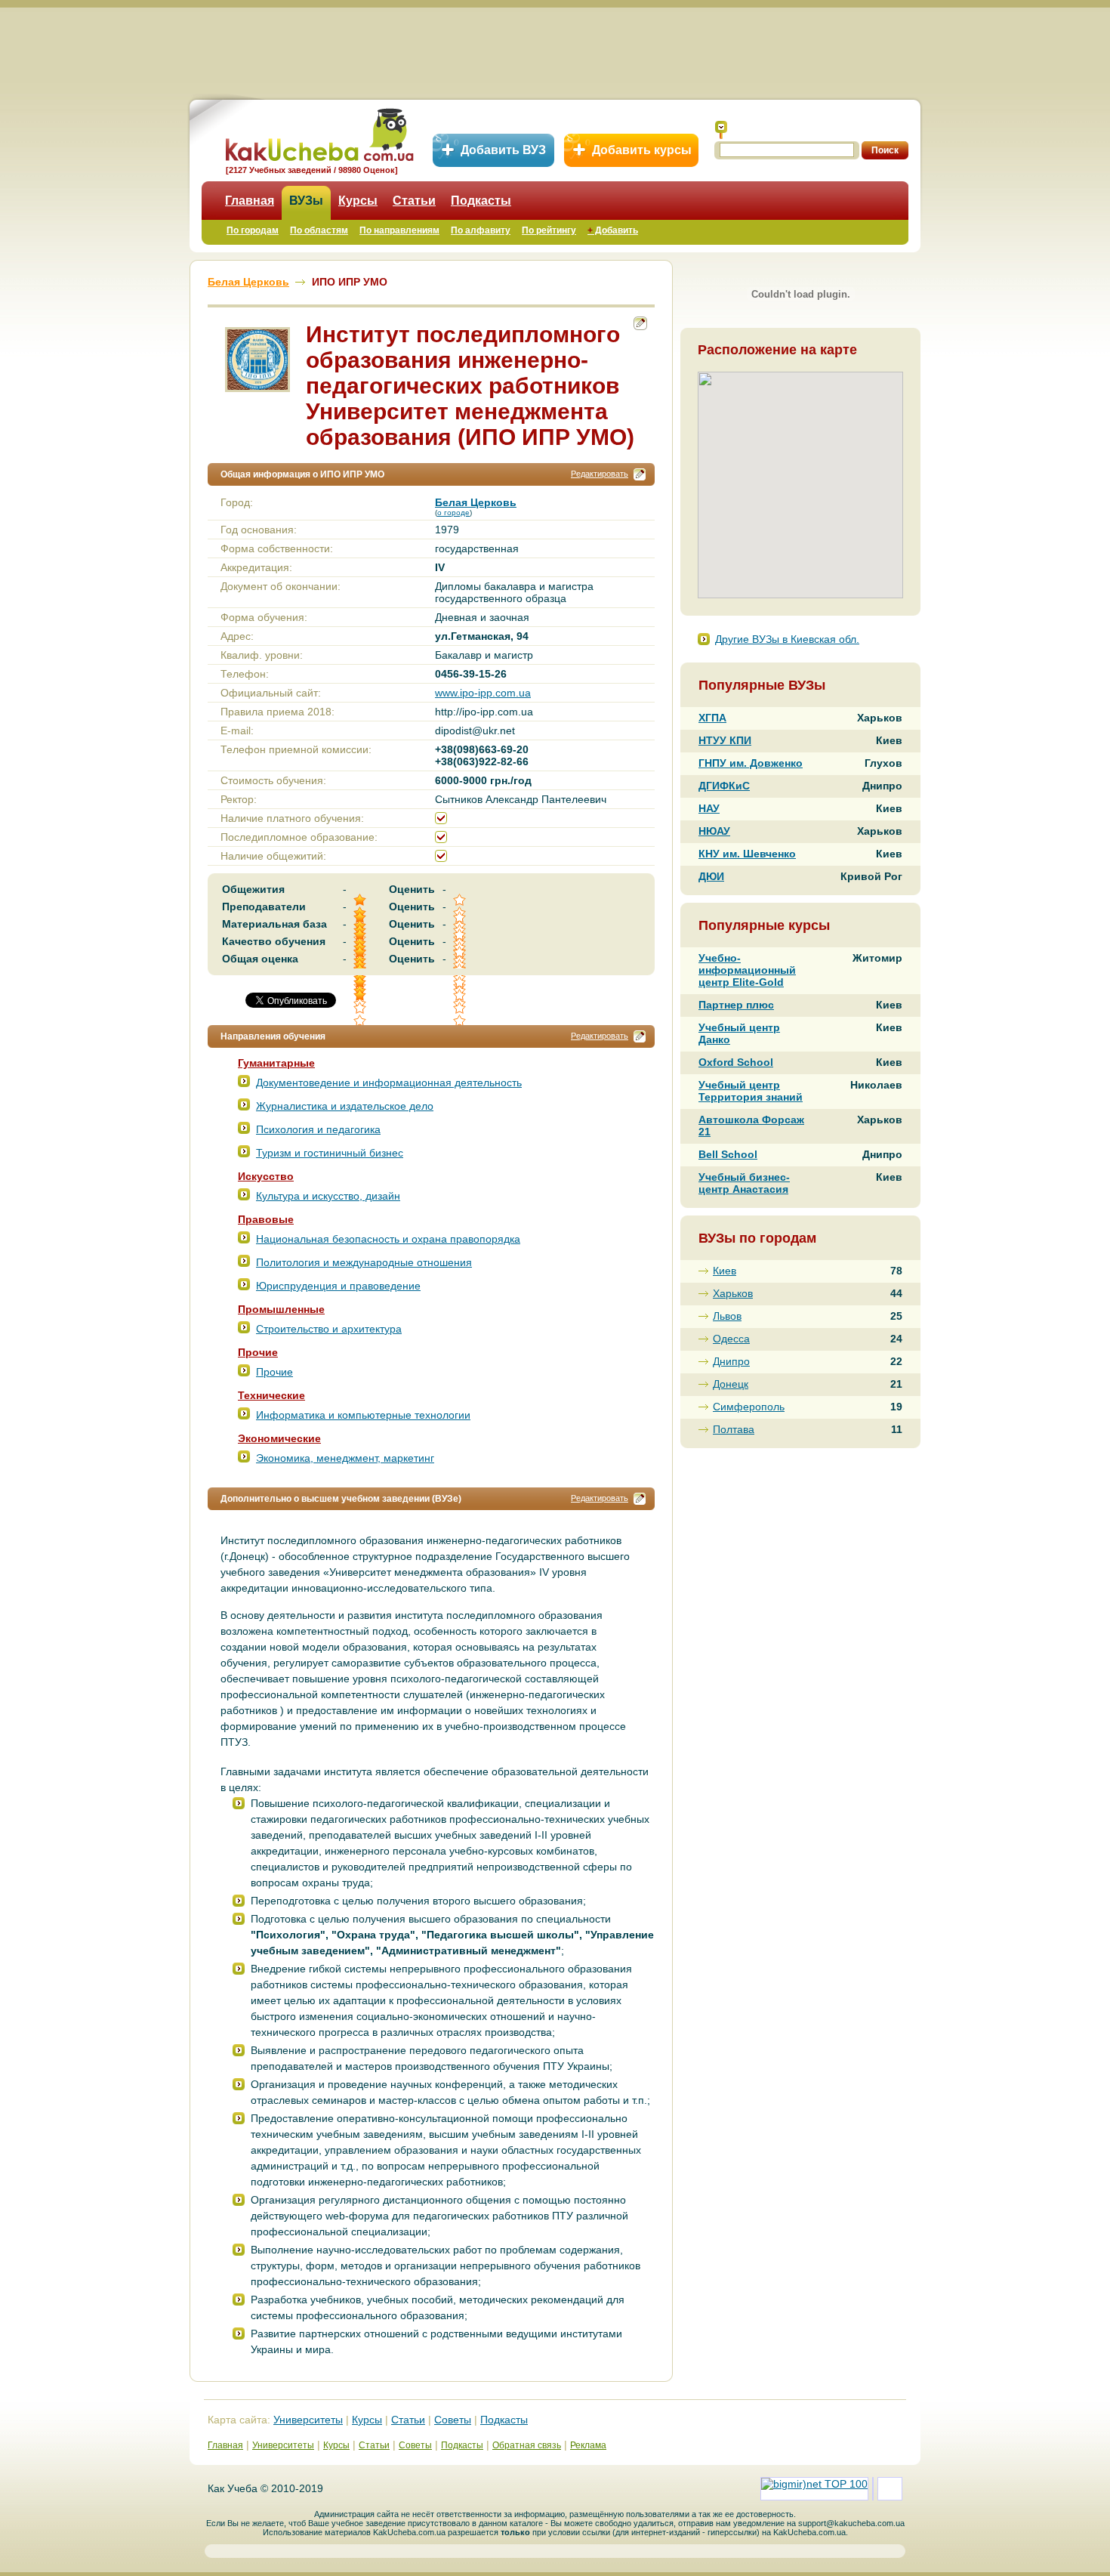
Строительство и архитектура (329, 1329)
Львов (727, 1316)
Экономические (279, 1438)
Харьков (733, 1293)
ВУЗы (306, 201)
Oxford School (736, 1062)
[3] (361, 995)
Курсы (358, 201)
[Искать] (721, 130)
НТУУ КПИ (725, 740)
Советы (453, 2420)
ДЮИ (711, 876)
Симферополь (749, 1407)
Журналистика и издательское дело (345, 1106)
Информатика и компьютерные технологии (363, 1415)
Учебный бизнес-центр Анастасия (744, 1183)
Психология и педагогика (318, 1129)
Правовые (266, 1219)
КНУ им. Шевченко (747, 854)
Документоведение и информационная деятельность (389, 1083)
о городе (453, 513)
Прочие (258, 1352)
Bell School (728, 1154)
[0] (461, 995)
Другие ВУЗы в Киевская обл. (787, 639)
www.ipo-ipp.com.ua (483, 693)
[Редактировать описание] (640, 474)
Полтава (734, 1429)
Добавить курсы (642, 150)
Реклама (588, 2445)
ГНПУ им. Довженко (751, 763)
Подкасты (481, 201)
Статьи (414, 201)
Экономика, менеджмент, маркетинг (345, 1458)
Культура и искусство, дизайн (328, 1196)
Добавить (613, 230)
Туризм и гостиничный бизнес (330, 1153)
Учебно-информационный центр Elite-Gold (747, 970)
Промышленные (281, 1309)
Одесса (731, 1339)
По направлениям (399, 230)
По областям (319, 230)
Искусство (266, 1176)
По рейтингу (549, 230)
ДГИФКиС (724, 786)
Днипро (731, 1361)
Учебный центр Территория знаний (751, 1091)
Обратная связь (527, 2445)
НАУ (709, 808)
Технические (271, 1395)
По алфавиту (481, 230)
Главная (250, 201)
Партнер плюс (736, 1005)
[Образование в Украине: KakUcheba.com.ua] (318, 133)
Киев (725, 1271)
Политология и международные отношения (364, 1262)
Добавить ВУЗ (503, 150)
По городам (253, 230)
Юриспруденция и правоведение (338, 1286)
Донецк (731, 1384)
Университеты (308, 2420)
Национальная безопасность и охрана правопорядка (388, 1239)
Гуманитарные (276, 1063)
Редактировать (600, 474)
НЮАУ (714, 831)
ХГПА (712, 718)
